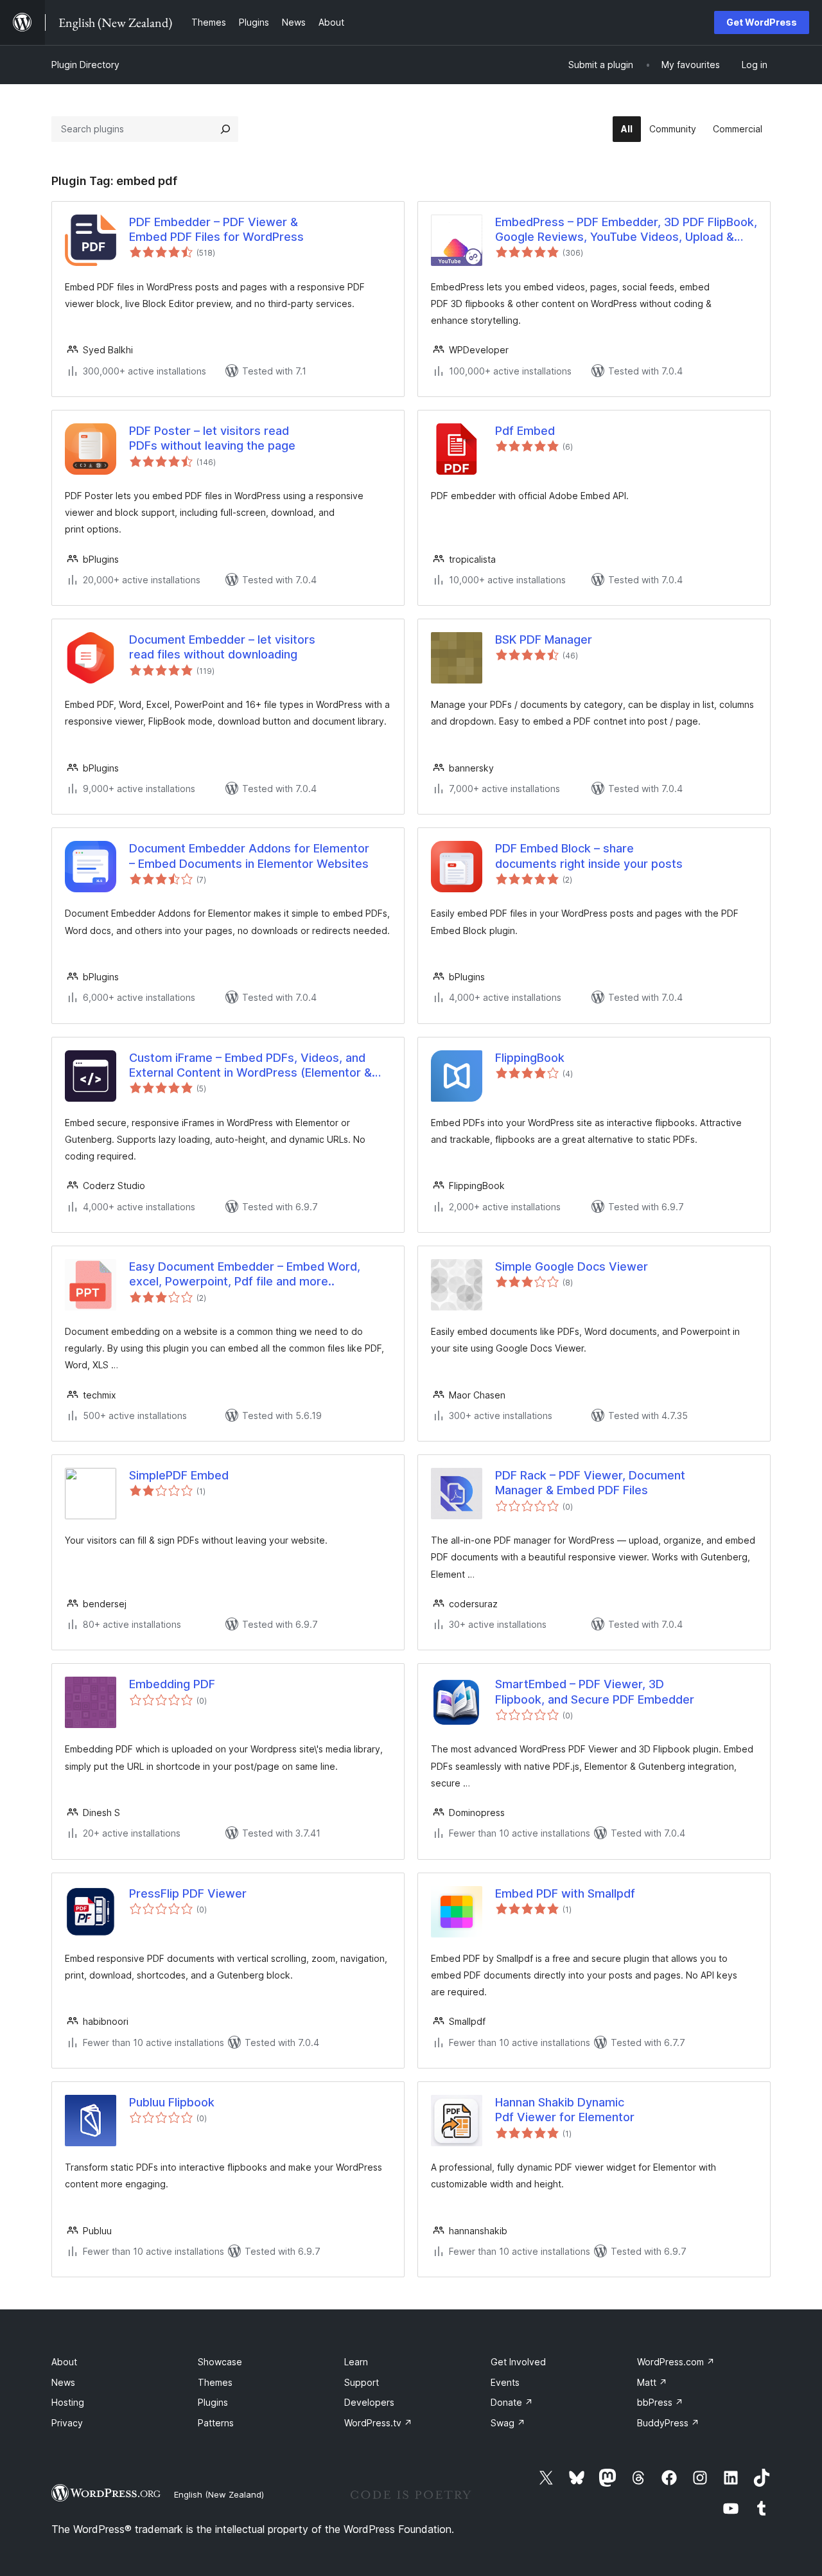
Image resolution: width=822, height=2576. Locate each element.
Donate (512, 2402)
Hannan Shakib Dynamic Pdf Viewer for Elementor (565, 2110)
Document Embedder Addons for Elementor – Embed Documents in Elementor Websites (249, 856)
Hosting (68, 2402)
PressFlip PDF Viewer (188, 1893)
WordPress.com (676, 2362)
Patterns (216, 2423)
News (63, 2382)
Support (362, 2382)
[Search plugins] (225, 129)
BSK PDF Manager (544, 640)
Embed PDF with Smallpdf (565, 1893)
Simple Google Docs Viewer (572, 1266)
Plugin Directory (85, 65)
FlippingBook (530, 1058)
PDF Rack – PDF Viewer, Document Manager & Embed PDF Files (590, 1483)
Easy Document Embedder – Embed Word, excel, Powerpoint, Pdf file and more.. (245, 1274)
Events (505, 2382)
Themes (215, 2382)
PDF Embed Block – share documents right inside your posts (589, 856)
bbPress (660, 2402)
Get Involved (518, 2362)
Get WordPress (762, 22)
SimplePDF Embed (179, 1475)
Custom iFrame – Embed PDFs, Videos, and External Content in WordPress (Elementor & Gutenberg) (250, 1066)
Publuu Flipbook (172, 2102)
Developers (369, 2402)
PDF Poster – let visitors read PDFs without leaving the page (212, 438)
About (64, 2362)
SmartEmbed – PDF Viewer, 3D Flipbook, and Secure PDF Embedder (595, 1691)
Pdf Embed (525, 431)
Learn (356, 2362)
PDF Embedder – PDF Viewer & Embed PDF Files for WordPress (216, 229)
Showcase (220, 2362)
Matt (652, 2382)
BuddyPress (668, 2423)
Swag (508, 2423)
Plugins (213, 2402)
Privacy (67, 2423)
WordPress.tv (378, 2423)
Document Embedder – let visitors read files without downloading (222, 647)
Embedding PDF (172, 1684)
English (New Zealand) (219, 2494)
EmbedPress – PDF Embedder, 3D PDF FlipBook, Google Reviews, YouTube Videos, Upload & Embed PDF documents (626, 230)
